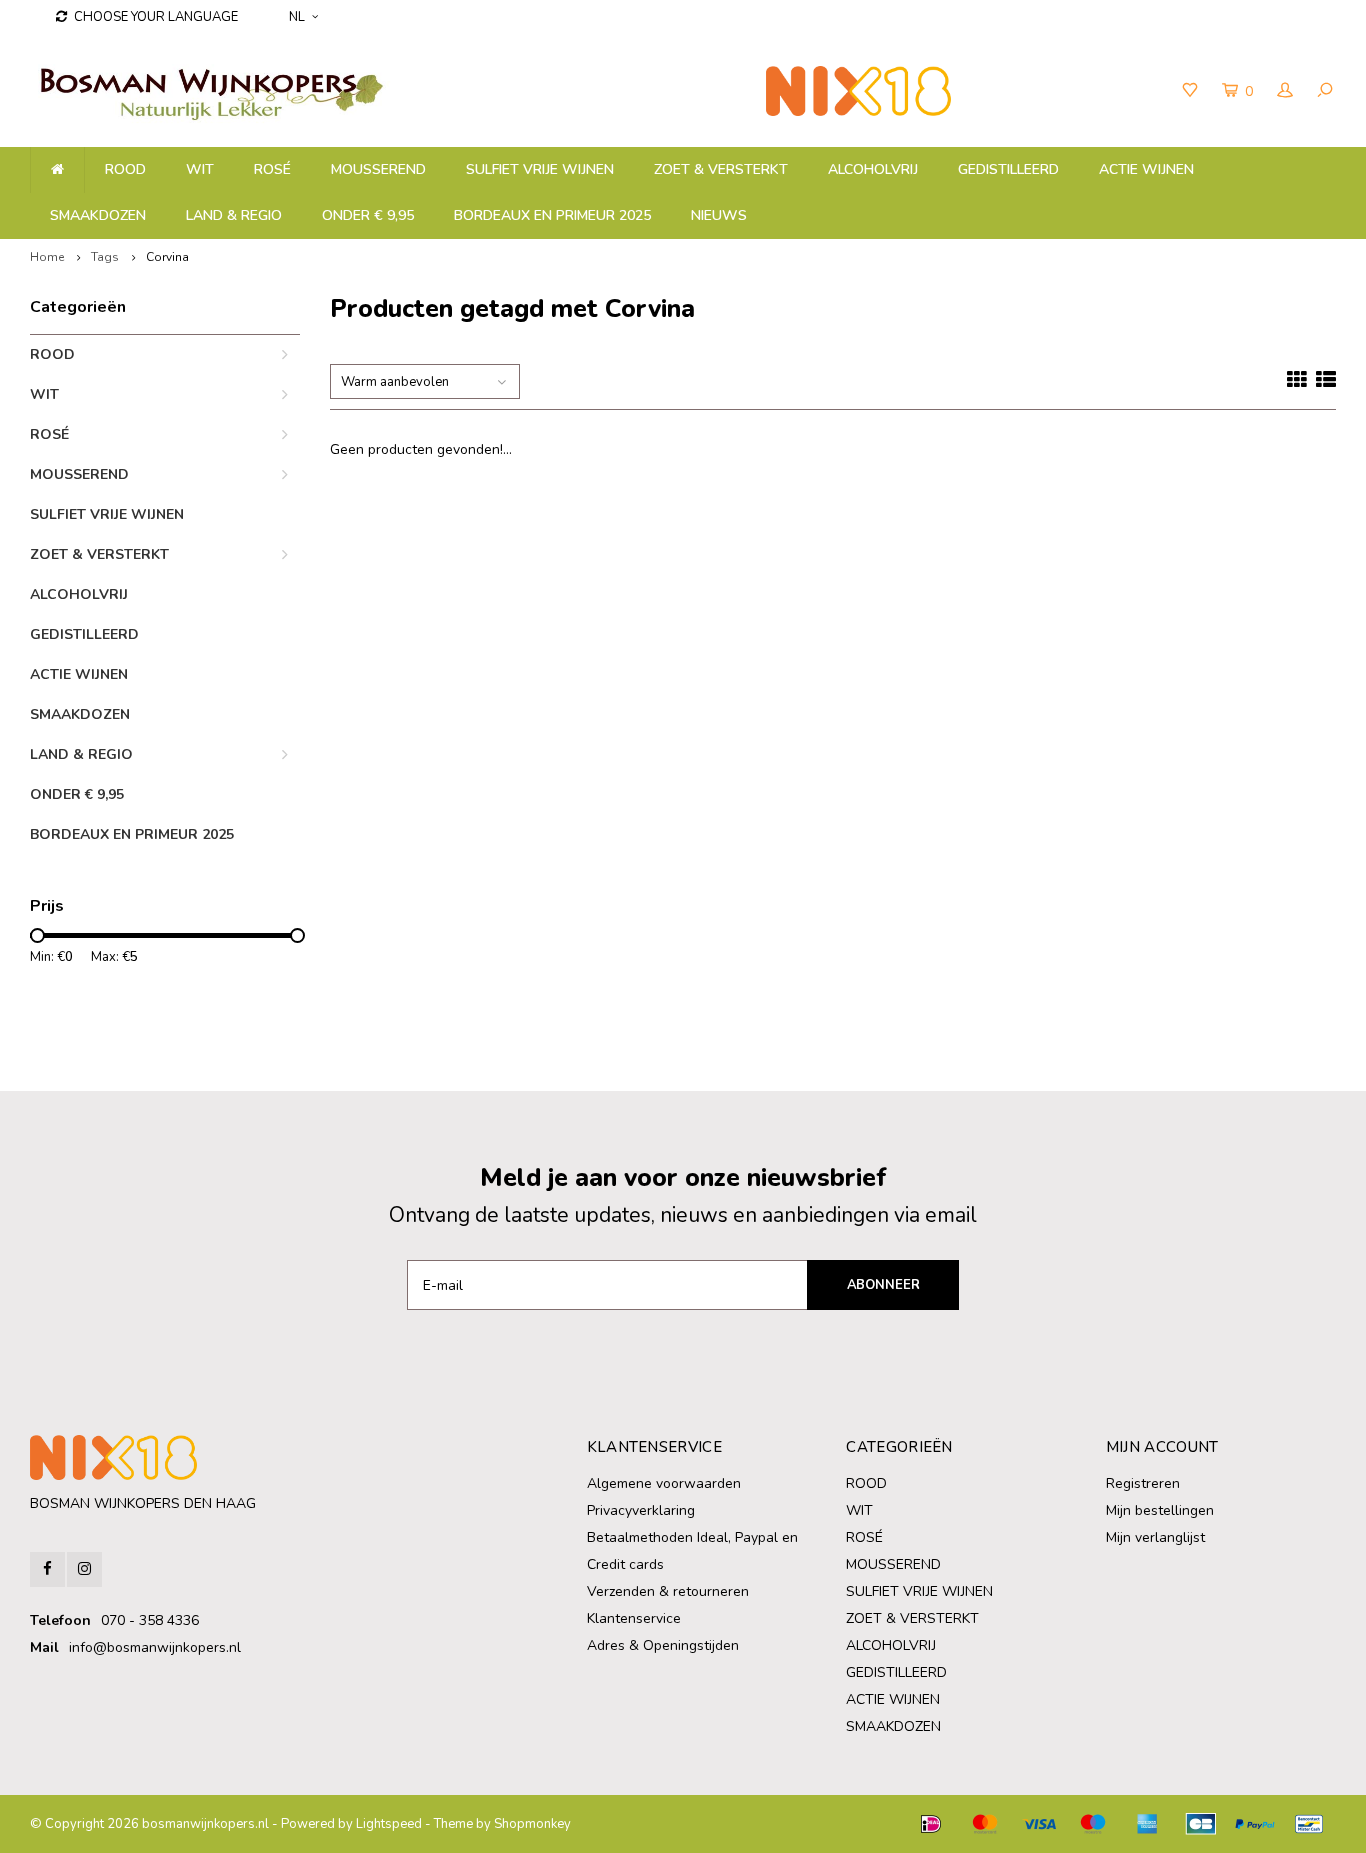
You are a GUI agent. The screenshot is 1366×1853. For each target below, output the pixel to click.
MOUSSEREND (378, 169)
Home (47, 257)
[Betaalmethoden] (931, 1824)
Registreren (1143, 1483)
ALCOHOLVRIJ (873, 169)
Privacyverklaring (641, 1510)
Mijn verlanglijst (1155, 1537)
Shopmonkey (532, 1824)
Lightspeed (389, 1824)
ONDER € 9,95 (368, 215)
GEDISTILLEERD (1008, 169)
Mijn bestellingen (1160, 1510)
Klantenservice (634, 1618)
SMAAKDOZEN (98, 215)
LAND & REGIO (234, 215)
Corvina (167, 257)
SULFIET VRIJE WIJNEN (540, 169)
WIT (200, 169)
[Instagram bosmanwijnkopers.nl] (84, 1569)
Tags (105, 257)
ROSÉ (272, 169)
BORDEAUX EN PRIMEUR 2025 (552, 215)
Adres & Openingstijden (663, 1645)
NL (297, 17)
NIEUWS (719, 215)
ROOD (125, 169)
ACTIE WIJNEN (1146, 169)
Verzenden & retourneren (668, 1591)
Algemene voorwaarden (664, 1483)
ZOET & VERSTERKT (721, 169)
